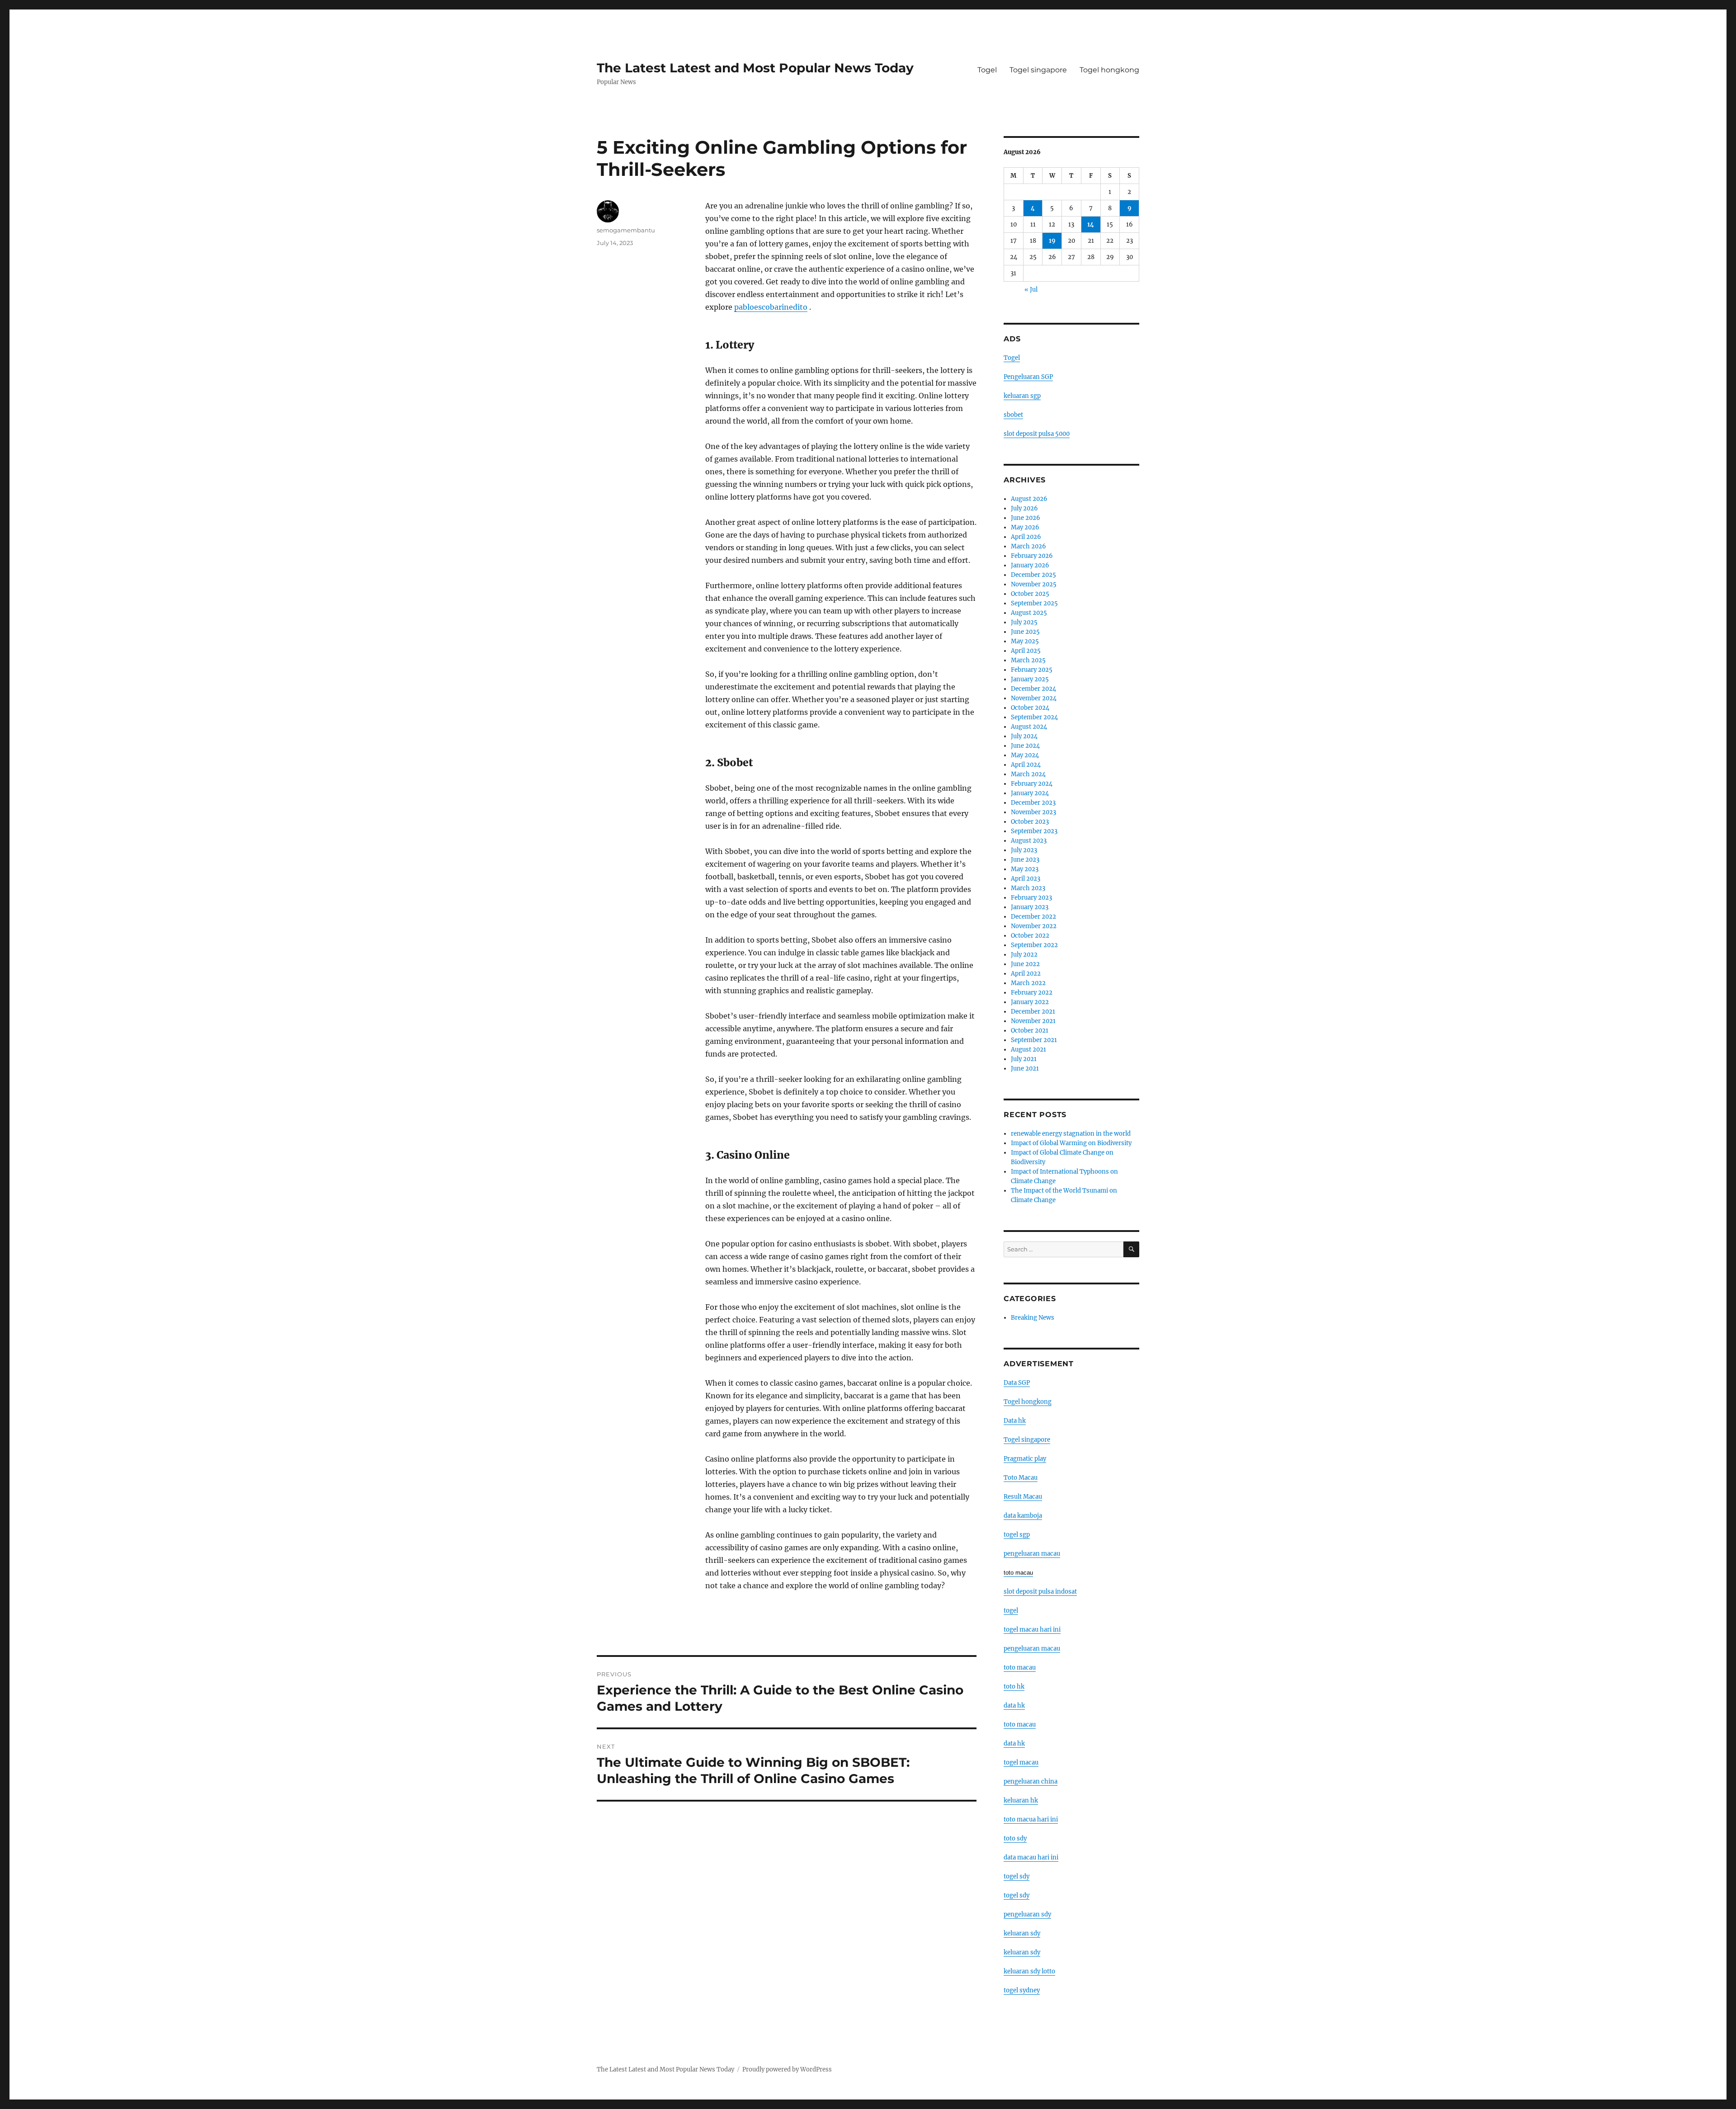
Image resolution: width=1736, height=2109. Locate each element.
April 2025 (1026, 651)
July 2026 (1024, 508)
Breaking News (1033, 1318)
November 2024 (1034, 698)
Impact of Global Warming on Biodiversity (1071, 1143)
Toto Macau (1021, 1478)
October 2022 (1030, 936)
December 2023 (1033, 803)
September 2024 (1034, 717)
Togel (987, 70)
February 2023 (1031, 898)
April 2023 (1026, 879)
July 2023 (1024, 850)
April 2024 (1026, 765)
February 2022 (1032, 993)
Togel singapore (1038, 70)
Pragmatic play (1025, 1459)
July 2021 (1024, 1059)
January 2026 (1030, 565)
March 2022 (1028, 983)
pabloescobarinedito (771, 307)
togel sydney (1022, 1990)
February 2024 (1032, 784)
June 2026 (1026, 518)
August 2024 (1029, 727)
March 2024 (1028, 774)
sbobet (1013, 415)
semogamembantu (626, 230)
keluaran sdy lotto (1029, 1971)
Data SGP (1017, 1383)
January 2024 (1030, 793)
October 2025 (1030, 594)
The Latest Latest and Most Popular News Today (755, 68)
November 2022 (1034, 926)
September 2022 (1034, 945)
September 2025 (1034, 603)
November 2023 (1033, 812)
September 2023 (1034, 831)
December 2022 (1033, 917)
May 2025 (1025, 641)
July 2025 (1024, 622)
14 (1091, 224)
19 (1052, 241)
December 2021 (1033, 1012)
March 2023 (1028, 888)
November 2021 (1033, 1021)
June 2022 (1025, 964)
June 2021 (1025, 1069)
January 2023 (1030, 907)
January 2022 (1030, 1002)
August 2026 (1029, 499)
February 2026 (1032, 556)
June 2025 (1025, 632)
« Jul (1031, 290)
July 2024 (1024, 736)
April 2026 (1026, 537)
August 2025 (1029, 613)
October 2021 (1030, 1031)
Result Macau (1023, 1497)
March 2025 (1028, 660)
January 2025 (1030, 679)
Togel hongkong (1109, 70)
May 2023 (1025, 869)
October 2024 (1030, 708)
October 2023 (1030, 822)
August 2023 (1029, 841)
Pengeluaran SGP (1028, 377)
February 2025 (1032, 670)
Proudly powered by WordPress (787, 2069)
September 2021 (1034, 1040)
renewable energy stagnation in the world (1071, 1134)
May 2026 (1025, 527)
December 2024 (1033, 689)
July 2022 (1024, 955)
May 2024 (1025, 755)
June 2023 (1025, 860)
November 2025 (1034, 584)
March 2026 (1028, 546)
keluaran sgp (1022, 396)
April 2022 (1026, 974)
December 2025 (1033, 575)
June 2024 (1025, 746)
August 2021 (1028, 1050)
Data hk (1015, 1421)
